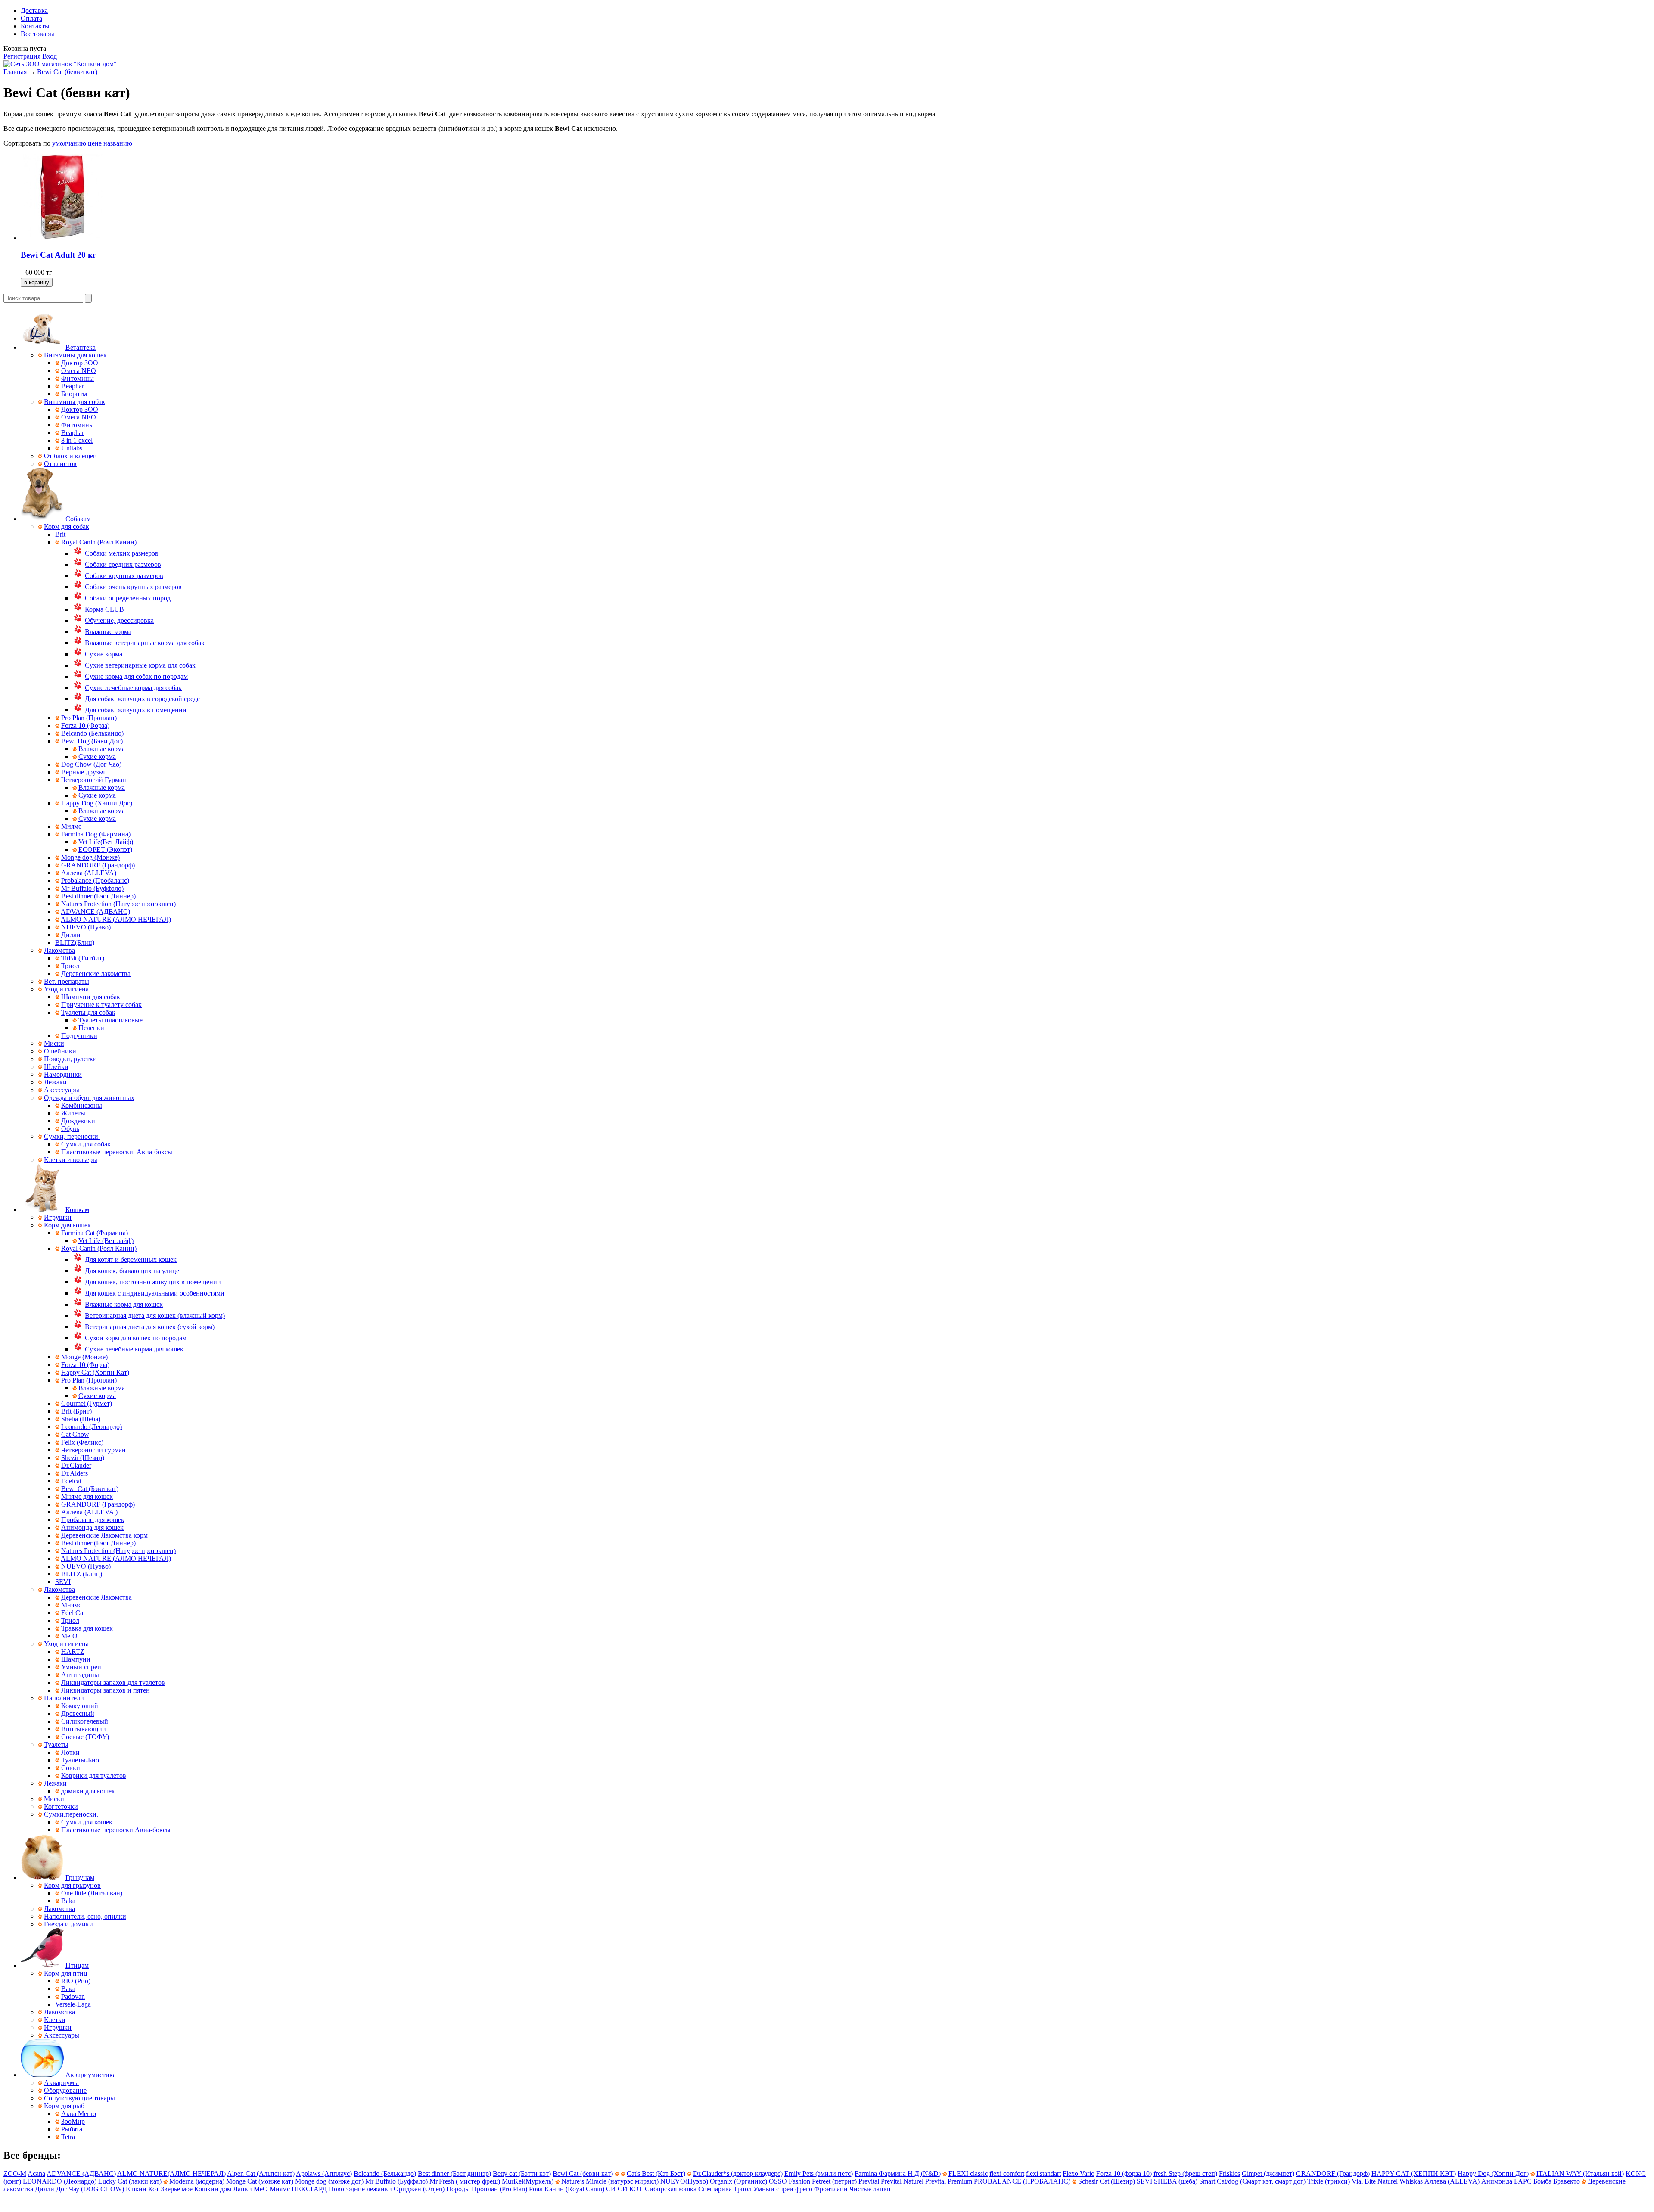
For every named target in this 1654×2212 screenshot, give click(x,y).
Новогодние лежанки (360, 2189)
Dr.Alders (75, 1473)
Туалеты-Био (80, 1760)
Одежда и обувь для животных (89, 1098)
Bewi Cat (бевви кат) (67, 72)
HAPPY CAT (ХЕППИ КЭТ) (1414, 2173)
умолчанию (69, 143)
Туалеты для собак (88, 1012)
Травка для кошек (87, 1628)
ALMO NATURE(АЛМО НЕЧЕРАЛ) (171, 2173)
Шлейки (56, 1067)
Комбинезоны (82, 1105)
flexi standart (1043, 2173)
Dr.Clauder (76, 1465)
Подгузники (79, 1036)
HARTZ (73, 1651)
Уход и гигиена (66, 989)
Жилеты (73, 1113)
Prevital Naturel (903, 2181)
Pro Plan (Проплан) (89, 718)
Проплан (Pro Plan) (499, 2189)
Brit (60, 534)
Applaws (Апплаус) (324, 2173)
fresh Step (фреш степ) (1185, 2173)
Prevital (869, 2181)
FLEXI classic (968, 2173)
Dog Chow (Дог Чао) (91, 764)
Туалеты (56, 1744)
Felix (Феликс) (82, 1442)
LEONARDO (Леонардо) (60, 2181)
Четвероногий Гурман (94, 780)
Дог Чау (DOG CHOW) (90, 2189)
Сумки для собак (86, 1144)
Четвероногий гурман (93, 1450)
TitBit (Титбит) (83, 958)
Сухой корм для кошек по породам (136, 1338)
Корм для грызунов (72, 1885)
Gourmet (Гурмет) (87, 1403)
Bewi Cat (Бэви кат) (90, 1489)
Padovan (73, 1996)
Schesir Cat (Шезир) (1107, 2181)
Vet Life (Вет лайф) (106, 1241)
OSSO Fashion (790, 2181)
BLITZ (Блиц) (82, 1574)
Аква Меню (79, 2114)
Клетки (55, 2020)
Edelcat (71, 1481)
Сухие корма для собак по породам (136, 676)
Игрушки (58, 1217)
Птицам (77, 1965)
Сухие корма (104, 654)
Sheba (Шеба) (81, 1419)
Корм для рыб (64, 2106)
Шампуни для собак (91, 997)
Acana (36, 2173)
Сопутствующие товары (79, 2098)
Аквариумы (61, 2083)
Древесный (78, 1713)
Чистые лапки (870, 2189)
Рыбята (72, 2129)
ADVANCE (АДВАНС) (95, 912)
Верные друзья (83, 772)
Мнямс (71, 826)
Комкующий (80, 1706)
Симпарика (715, 2189)
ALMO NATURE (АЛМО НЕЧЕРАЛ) (116, 919)
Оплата (31, 18)
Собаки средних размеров (123, 564)
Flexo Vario (1079, 2173)
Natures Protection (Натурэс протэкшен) (118, 904)
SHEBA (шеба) (1176, 2181)
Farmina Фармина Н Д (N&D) (898, 2173)
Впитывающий (84, 1729)
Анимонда (1497, 2181)
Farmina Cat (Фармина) (95, 1233)
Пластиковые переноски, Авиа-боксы (117, 1152)
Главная (15, 72)
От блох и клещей (70, 456)
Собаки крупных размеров (124, 576)
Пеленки (91, 1028)
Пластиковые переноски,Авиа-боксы (116, 1830)
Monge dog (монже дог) (329, 2181)
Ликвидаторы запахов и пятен (106, 1690)
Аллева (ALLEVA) (89, 873)
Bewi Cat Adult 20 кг (59, 255)
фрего (804, 2189)
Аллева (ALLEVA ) (89, 1512)
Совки (71, 1768)
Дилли (71, 935)
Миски (54, 1043)
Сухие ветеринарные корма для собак (140, 665)
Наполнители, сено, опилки (85, 1916)
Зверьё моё (177, 2189)
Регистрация (22, 56)
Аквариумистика (91, 2075)
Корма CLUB (104, 609)
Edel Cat (73, 1613)
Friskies (1230, 2173)
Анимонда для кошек (92, 1527)
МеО (261, 2189)
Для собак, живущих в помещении (136, 710)
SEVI (63, 1582)
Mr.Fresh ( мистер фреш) (465, 2181)
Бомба (1542, 2181)
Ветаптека (81, 347)
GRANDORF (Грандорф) (98, 865)
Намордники (63, 1074)
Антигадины (80, 1675)
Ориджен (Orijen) (419, 2189)
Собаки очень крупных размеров (133, 587)
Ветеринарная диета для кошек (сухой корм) (150, 1327)
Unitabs (72, 448)
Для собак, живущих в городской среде (142, 699)
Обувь (70, 1129)
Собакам (78, 519)
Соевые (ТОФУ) (85, 1737)
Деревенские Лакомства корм (104, 1535)
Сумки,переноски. (71, 1814)
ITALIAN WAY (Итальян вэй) (1580, 2173)
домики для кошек (88, 1791)
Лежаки (55, 1082)
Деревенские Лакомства (96, 1597)
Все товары (37, 34)
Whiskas (1412, 2181)
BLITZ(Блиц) (75, 943)
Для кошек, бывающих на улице (132, 1271)
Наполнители (64, 1698)
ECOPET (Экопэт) (105, 850)
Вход (50, 56)
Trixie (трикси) (1329, 2181)
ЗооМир (73, 2121)
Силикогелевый (85, 1721)
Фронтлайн (831, 2189)
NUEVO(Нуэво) (684, 2181)
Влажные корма (108, 632)
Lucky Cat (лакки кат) (130, 2181)
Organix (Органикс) (738, 2181)
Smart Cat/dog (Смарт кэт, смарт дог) (1252, 2181)
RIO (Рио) (76, 1981)
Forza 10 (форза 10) (1124, 2173)
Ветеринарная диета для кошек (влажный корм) (155, 1316)
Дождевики (78, 1121)
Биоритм (74, 394)
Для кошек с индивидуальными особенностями (155, 1293)
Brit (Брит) (76, 1411)
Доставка (34, 11)
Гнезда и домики (68, 1924)
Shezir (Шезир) (83, 1458)
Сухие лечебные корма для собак (133, 688)
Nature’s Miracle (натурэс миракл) (610, 2181)
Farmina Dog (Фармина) (96, 834)
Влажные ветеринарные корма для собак (145, 643)
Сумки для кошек (87, 1822)
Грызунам (80, 1878)
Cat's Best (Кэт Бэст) (656, 2173)
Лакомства (59, 950)
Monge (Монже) (84, 1357)
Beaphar (73, 386)
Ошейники (60, 1051)
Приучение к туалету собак (101, 1005)
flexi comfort (1007, 2173)
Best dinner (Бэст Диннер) (98, 896)
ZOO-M (15, 2173)
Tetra (68, 2137)
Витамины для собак (75, 402)
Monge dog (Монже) (90, 857)
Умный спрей (81, 1667)
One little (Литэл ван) (92, 1893)
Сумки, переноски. (72, 1136)
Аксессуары (62, 1090)
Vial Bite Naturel (1376, 2181)
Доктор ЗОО (80, 363)
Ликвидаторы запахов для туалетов (113, 1682)
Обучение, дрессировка (119, 620)
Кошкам (77, 1210)
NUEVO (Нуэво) (86, 927)
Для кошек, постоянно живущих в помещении (153, 1282)
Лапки (243, 2189)
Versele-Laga (73, 2004)
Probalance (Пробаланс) (95, 881)
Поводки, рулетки (70, 1059)
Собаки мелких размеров (122, 553)
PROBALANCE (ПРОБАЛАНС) (1022, 2181)
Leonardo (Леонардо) (92, 1427)
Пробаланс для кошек (93, 1520)
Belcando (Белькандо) (92, 733)
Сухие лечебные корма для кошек (134, 1349)
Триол (70, 966)
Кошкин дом (213, 2189)
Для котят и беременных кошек (131, 1260)
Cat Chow (75, 1434)
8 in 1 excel (77, 440)
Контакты (35, 26)
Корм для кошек (67, 1225)
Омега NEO (79, 371)
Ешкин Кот (142, 2189)
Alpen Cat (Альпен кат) (261, 2173)
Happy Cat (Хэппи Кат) (95, 1372)
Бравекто (1567, 2181)
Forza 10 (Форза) (85, 725)
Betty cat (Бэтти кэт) (522, 2173)
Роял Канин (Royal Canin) (567, 2189)
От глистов (60, 464)
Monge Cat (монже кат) (260, 2181)
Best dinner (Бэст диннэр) (454, 2173)
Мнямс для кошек (87, 1496)
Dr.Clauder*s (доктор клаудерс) (738, 2173)
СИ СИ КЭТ (625, 2189)
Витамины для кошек (75, 355)
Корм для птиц (66, 1973)
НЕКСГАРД (310, 2189)
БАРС (1523, 2181)
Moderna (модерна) (197, 2181)
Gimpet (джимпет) (1268, 2173)
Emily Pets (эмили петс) (819, 2173)
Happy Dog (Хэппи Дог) (97, 803)
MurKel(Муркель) (528, 2181)
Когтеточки (61, 1807)
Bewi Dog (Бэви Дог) (92, 741)
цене (95, 143)
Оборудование (65, 2090)
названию (118, 143)
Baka (68, 1901)
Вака (68, 1989)
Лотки (70, 1752)
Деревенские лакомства (96, 974)
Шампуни (76, 1659)
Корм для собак (67, 527)
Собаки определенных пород (128, 598)
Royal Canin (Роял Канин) (99, 542)
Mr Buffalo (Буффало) (92, 888)
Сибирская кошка (671, 2189)
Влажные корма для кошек (124, 1304)
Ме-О (69, 1636)
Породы (458, 2189)
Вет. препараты (67, 981)
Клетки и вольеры (71, 1160)
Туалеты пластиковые (110, 1020)
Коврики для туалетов (94, 1776)
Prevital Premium (949, 2181)
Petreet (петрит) (834, 2181)
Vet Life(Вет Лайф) (106, 842)
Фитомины (78, 378)
